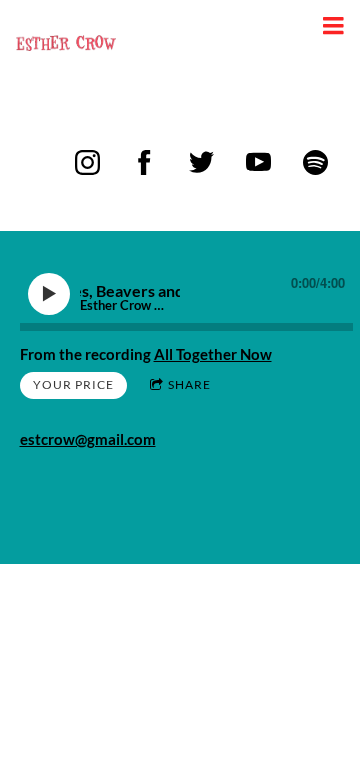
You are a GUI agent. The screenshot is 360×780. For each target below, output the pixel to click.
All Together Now (213, 354)
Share (189, 384)
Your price (73, 384)
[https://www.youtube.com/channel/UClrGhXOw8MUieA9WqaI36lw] (258, 162)
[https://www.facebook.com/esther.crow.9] (144, 162)
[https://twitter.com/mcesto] (201, 162)
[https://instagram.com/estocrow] (87, 162)
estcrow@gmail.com (88, 439)
